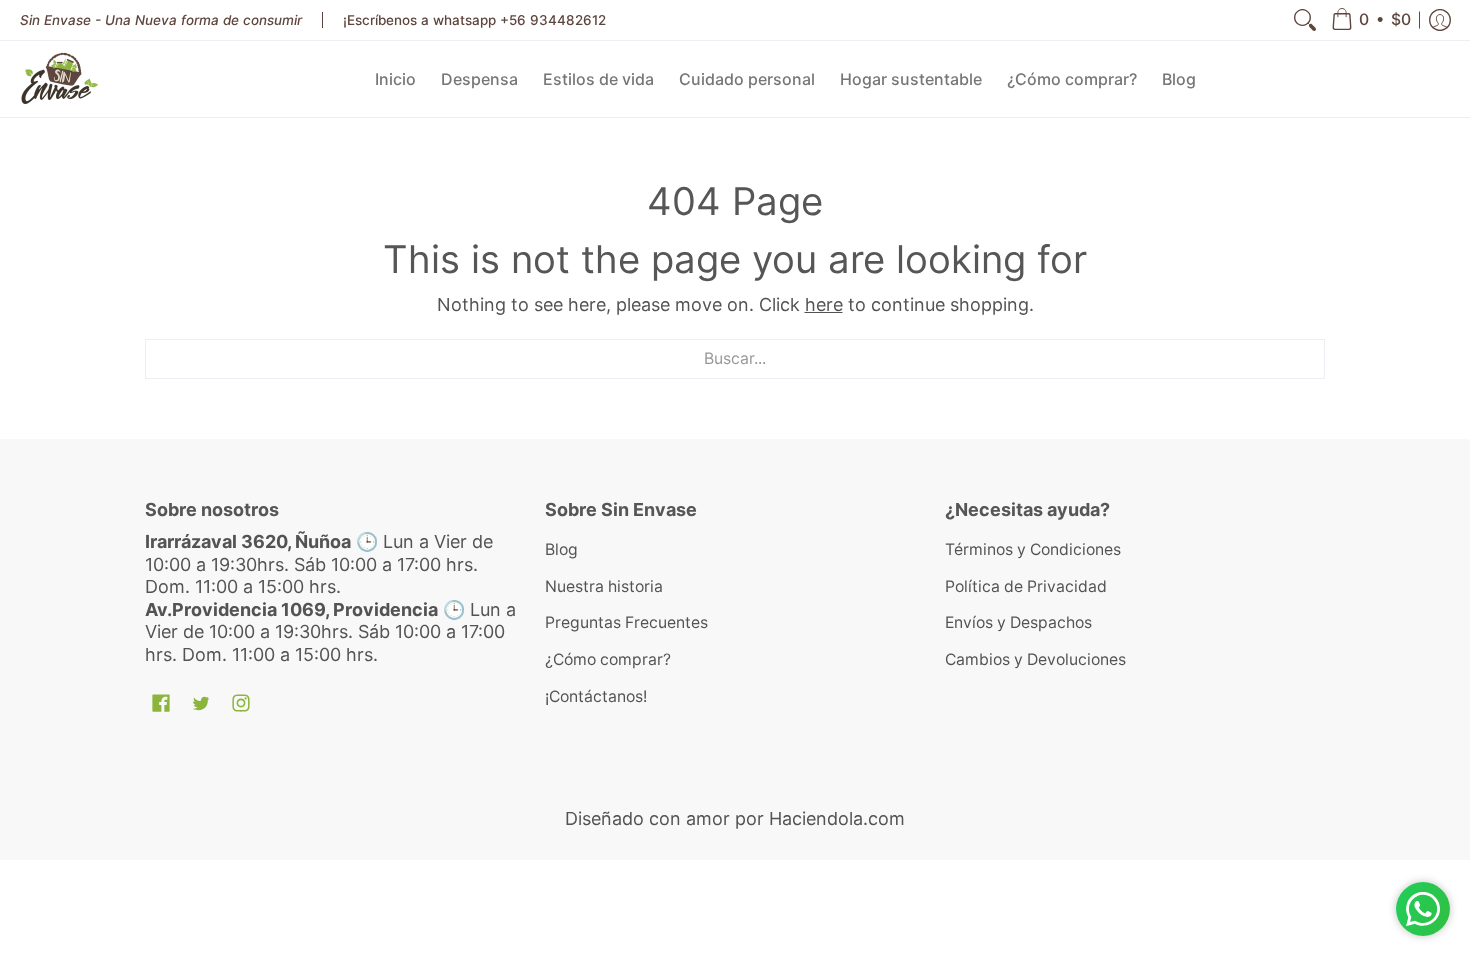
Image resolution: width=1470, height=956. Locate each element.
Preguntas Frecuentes (626, 622)
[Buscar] (1305, 20)
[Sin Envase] (60, 79)
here (824, 304)
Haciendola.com (837, 818)
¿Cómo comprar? (608, 659)
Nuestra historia (604, 586)
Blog (561, 549)
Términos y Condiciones (1033, 549)
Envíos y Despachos (1018, 622)
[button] (1371, 20)
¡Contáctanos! (596, 696)
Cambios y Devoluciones (1035, 659)
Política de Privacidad (1026, 586)
